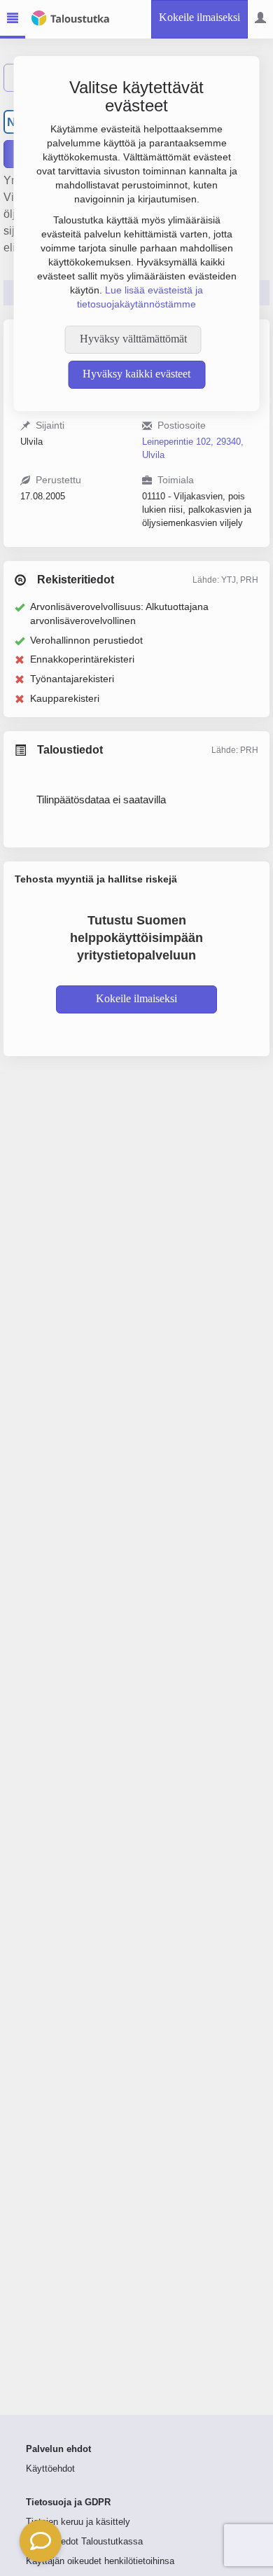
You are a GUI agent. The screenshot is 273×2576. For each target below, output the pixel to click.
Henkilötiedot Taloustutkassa (84, 2542)
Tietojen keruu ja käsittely (78, 2522)
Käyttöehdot (50, 2469)
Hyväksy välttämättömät (133, 339)
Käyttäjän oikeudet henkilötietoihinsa (100, 2561)
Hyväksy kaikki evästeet (136, 374)
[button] (41, 2541)
